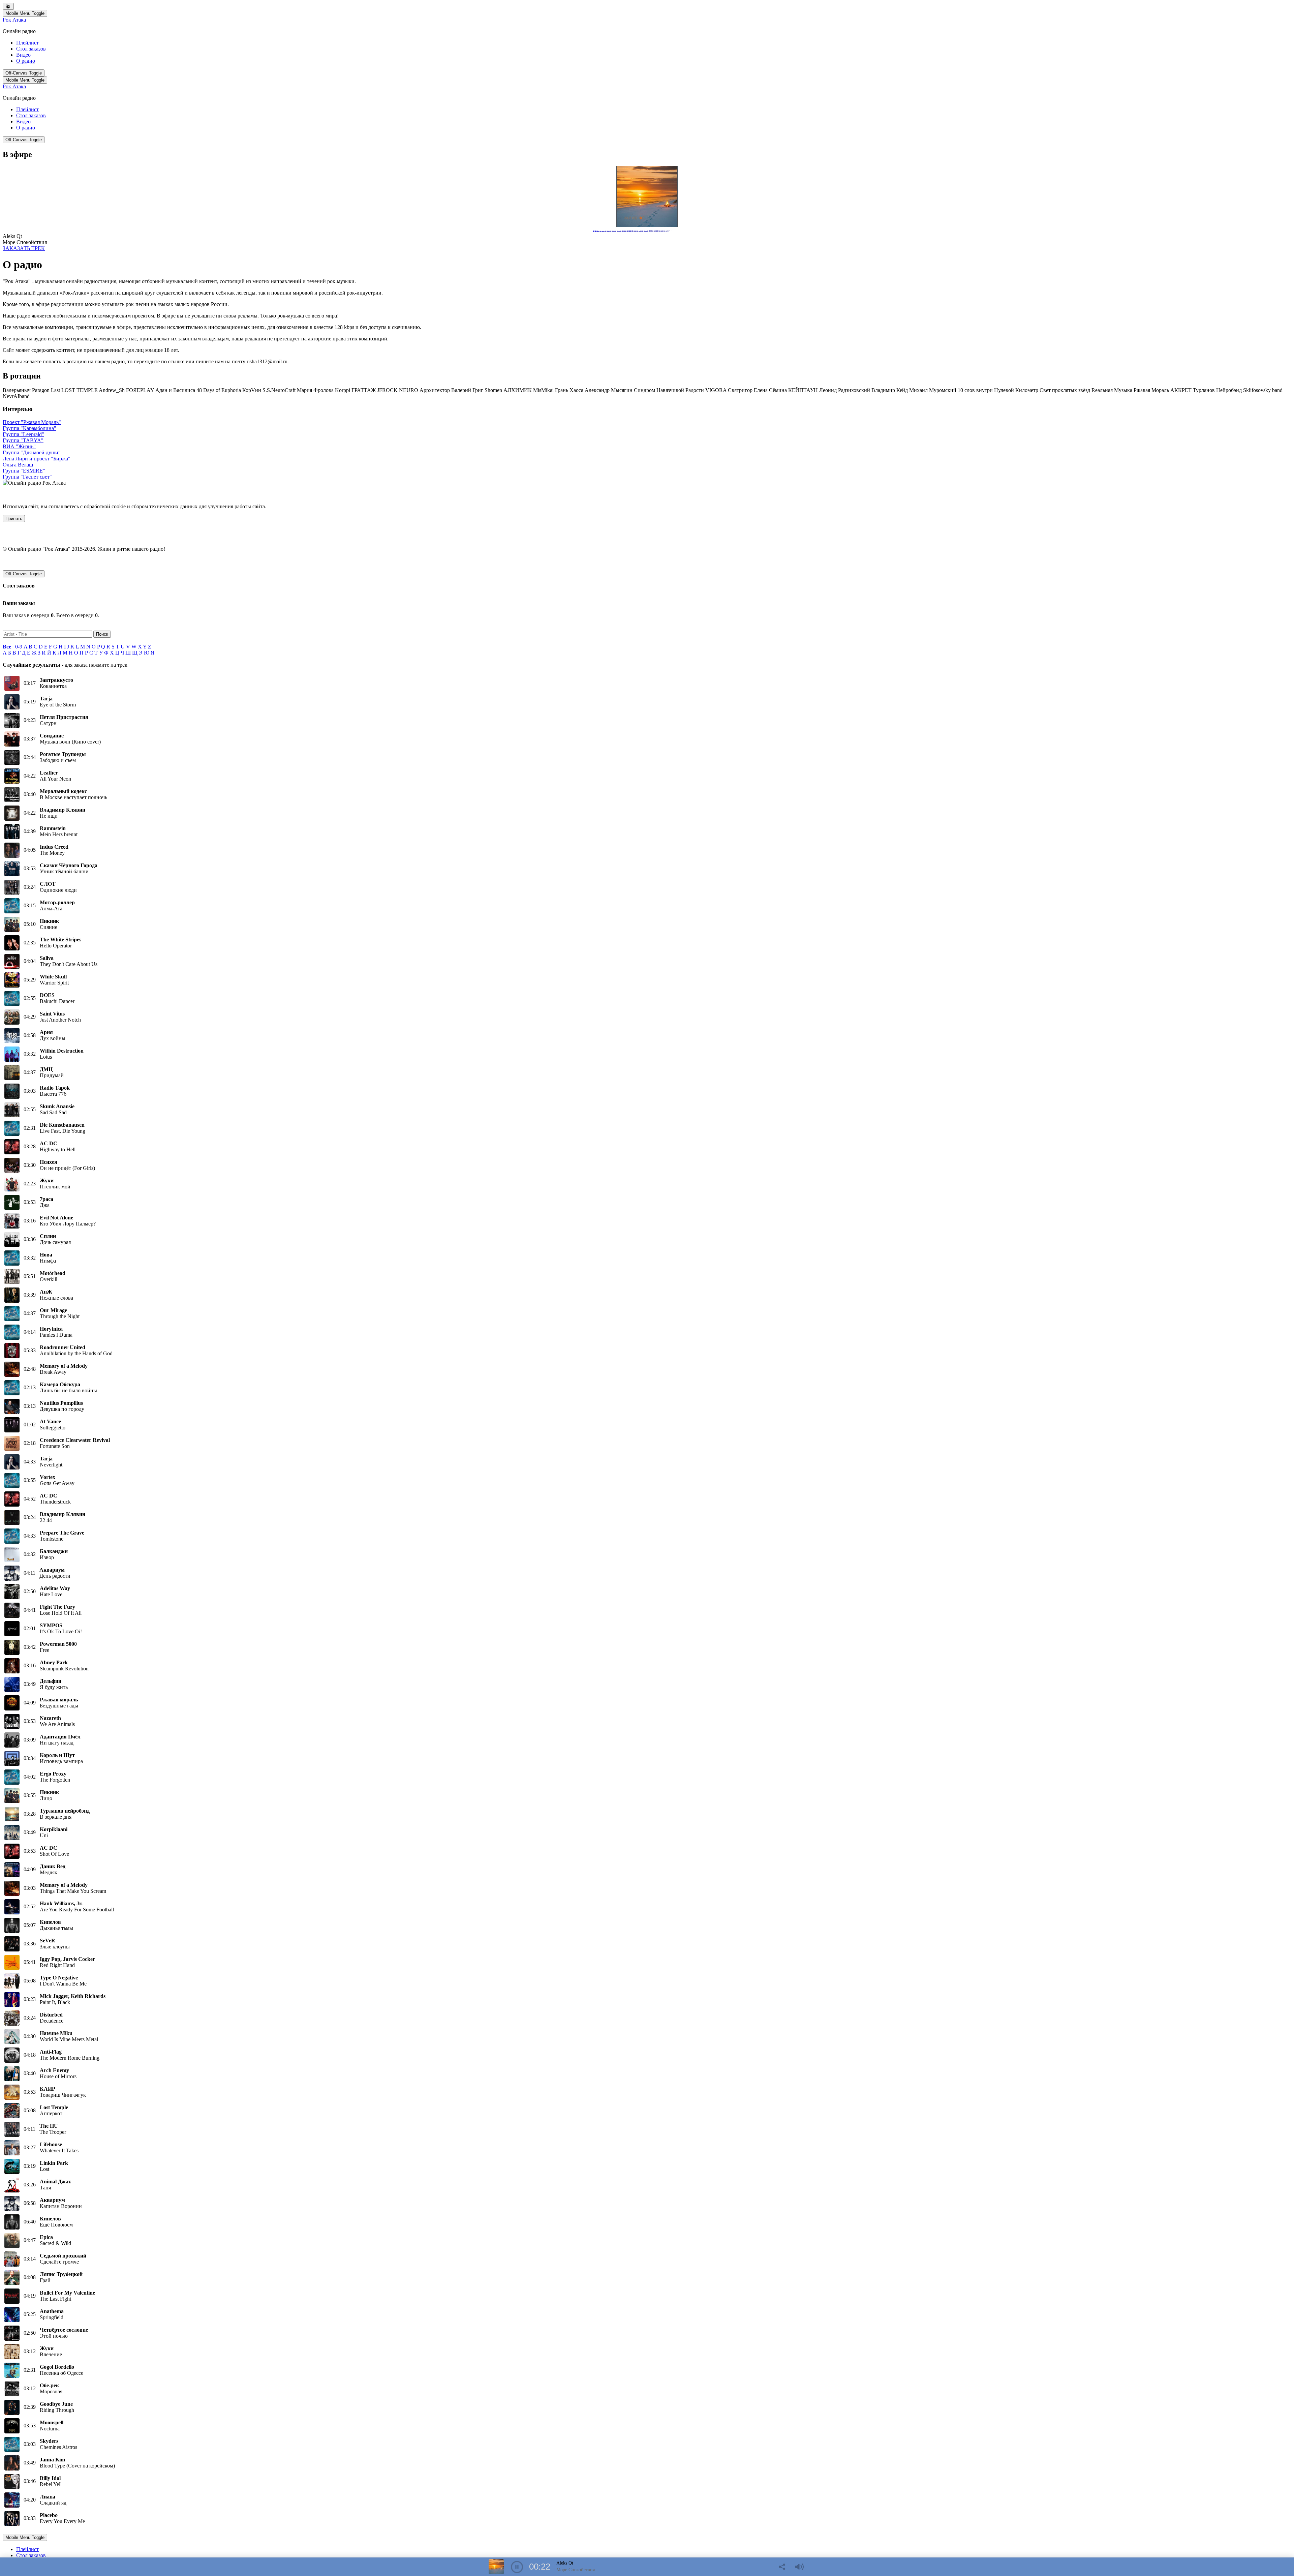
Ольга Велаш (18, 465)
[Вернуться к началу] (8, 6)
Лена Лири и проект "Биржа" (37, 459)
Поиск (102, 634)
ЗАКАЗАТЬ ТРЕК (24, 248)
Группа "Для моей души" (32, 452)
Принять (14, 519)
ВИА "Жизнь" (19, 446)
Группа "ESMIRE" (24, 471)
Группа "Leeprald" (23, 434)
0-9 (19, 647)
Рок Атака (14, 20)
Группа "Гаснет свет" (27, 477)
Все (9, 647)
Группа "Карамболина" (29, 428)
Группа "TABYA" (23, 440)
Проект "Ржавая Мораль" (32, 422)
